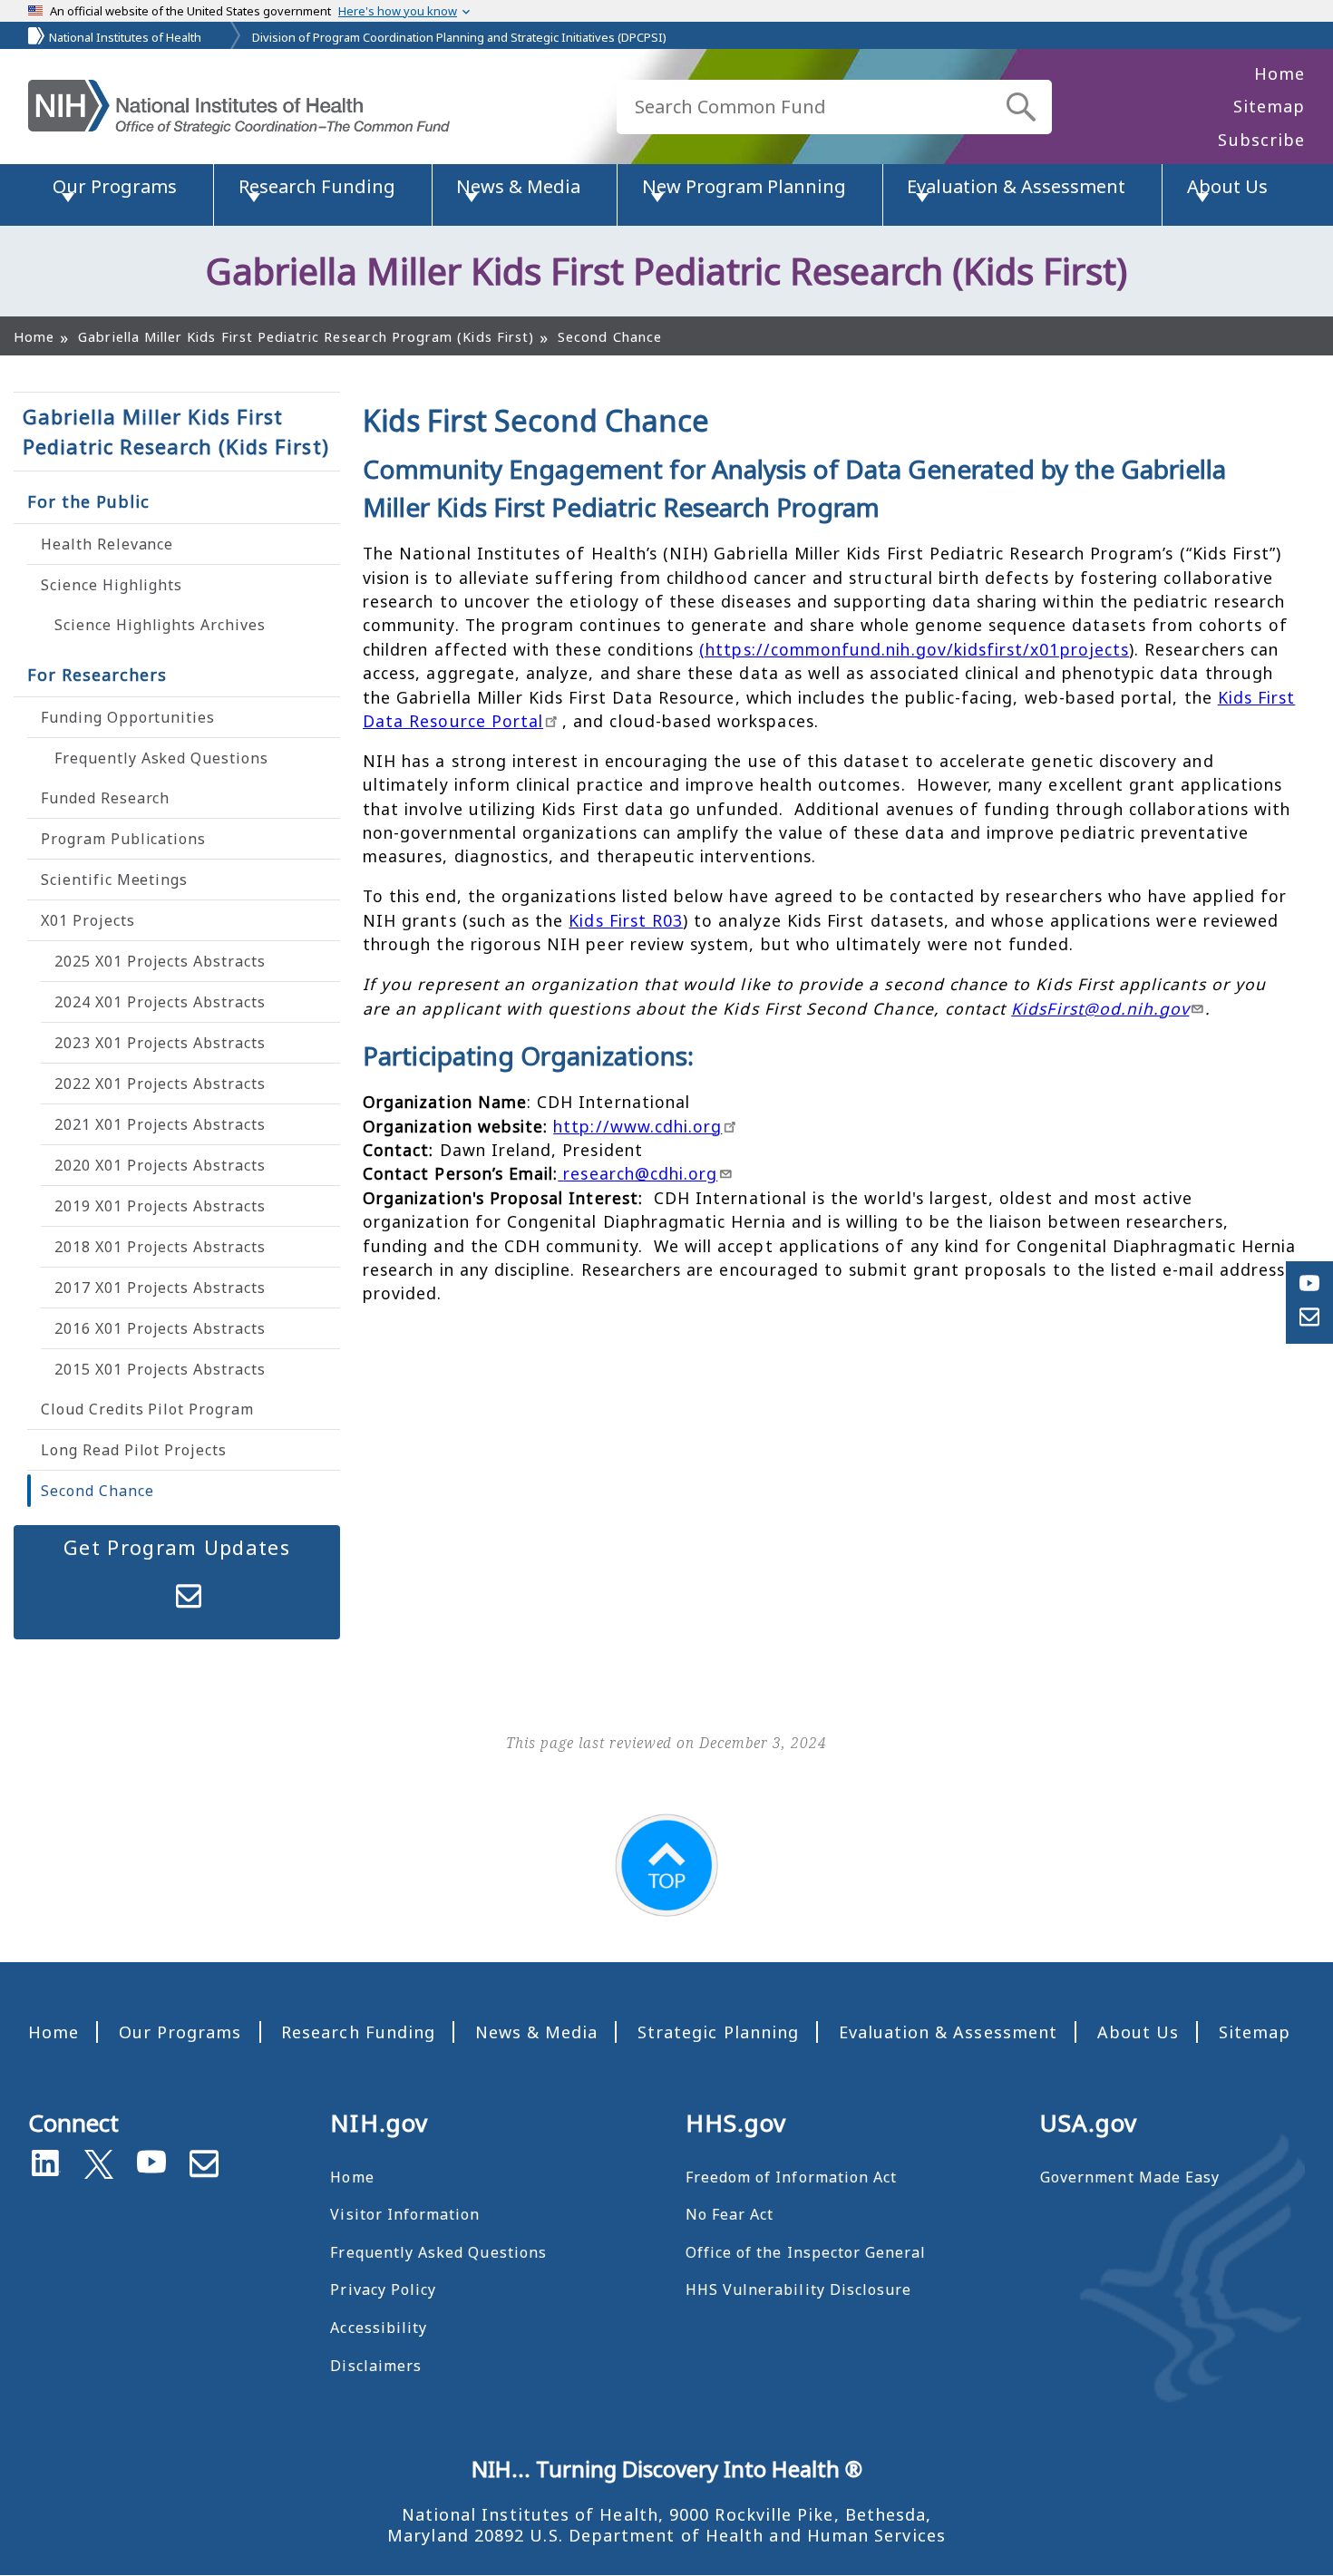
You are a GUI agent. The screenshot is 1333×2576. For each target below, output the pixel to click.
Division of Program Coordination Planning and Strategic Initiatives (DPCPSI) (459, 37)
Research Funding (358, 2032)
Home (1279, 73)
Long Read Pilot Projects (134, 1450)
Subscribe (1261, 140)
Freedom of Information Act (791, 2177)
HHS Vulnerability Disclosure (799, 2289)
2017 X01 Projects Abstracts (160, 1288)
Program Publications (123, 839)
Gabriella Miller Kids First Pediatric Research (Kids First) (176, 431)
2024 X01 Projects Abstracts (160, 1002)
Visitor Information (405, 2214)
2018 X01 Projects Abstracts (160, 1247)
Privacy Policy (383, 2289)
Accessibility (379, 2328)
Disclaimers (376, 2366)
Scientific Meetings (114, 880)
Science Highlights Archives (160, 625)
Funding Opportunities (128, 717)
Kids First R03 (626, 920)
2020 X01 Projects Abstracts (160, 1165)
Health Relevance (107, 544)
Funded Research (105, 798)
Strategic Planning (718, 2032)
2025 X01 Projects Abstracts (160, 961)
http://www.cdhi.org (637, 1126)
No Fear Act (730, 2214)
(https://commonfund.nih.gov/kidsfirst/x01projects (914, 649)
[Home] (239, 107)
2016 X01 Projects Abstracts (160, 1328)
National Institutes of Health (125, 37)
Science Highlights (112, 585)
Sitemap (1269, 106)
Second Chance (97, 1491)
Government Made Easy (1130, 2177)
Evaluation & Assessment (948, 2032)
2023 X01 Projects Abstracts (160, 1043)
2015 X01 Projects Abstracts (160, 1369)
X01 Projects (88, 920)
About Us (1138, 2032)
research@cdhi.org (640, 1173)
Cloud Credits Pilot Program (147, 1409)
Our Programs (180, 2032)
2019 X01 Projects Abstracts (160, 1206)
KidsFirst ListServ (189, 1597)
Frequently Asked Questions (161, 758)
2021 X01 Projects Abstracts (160, 1124)
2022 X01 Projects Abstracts (160, 1084)
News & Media (537, 2032)
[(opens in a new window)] (99, 2161)
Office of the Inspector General (806, 2252)
